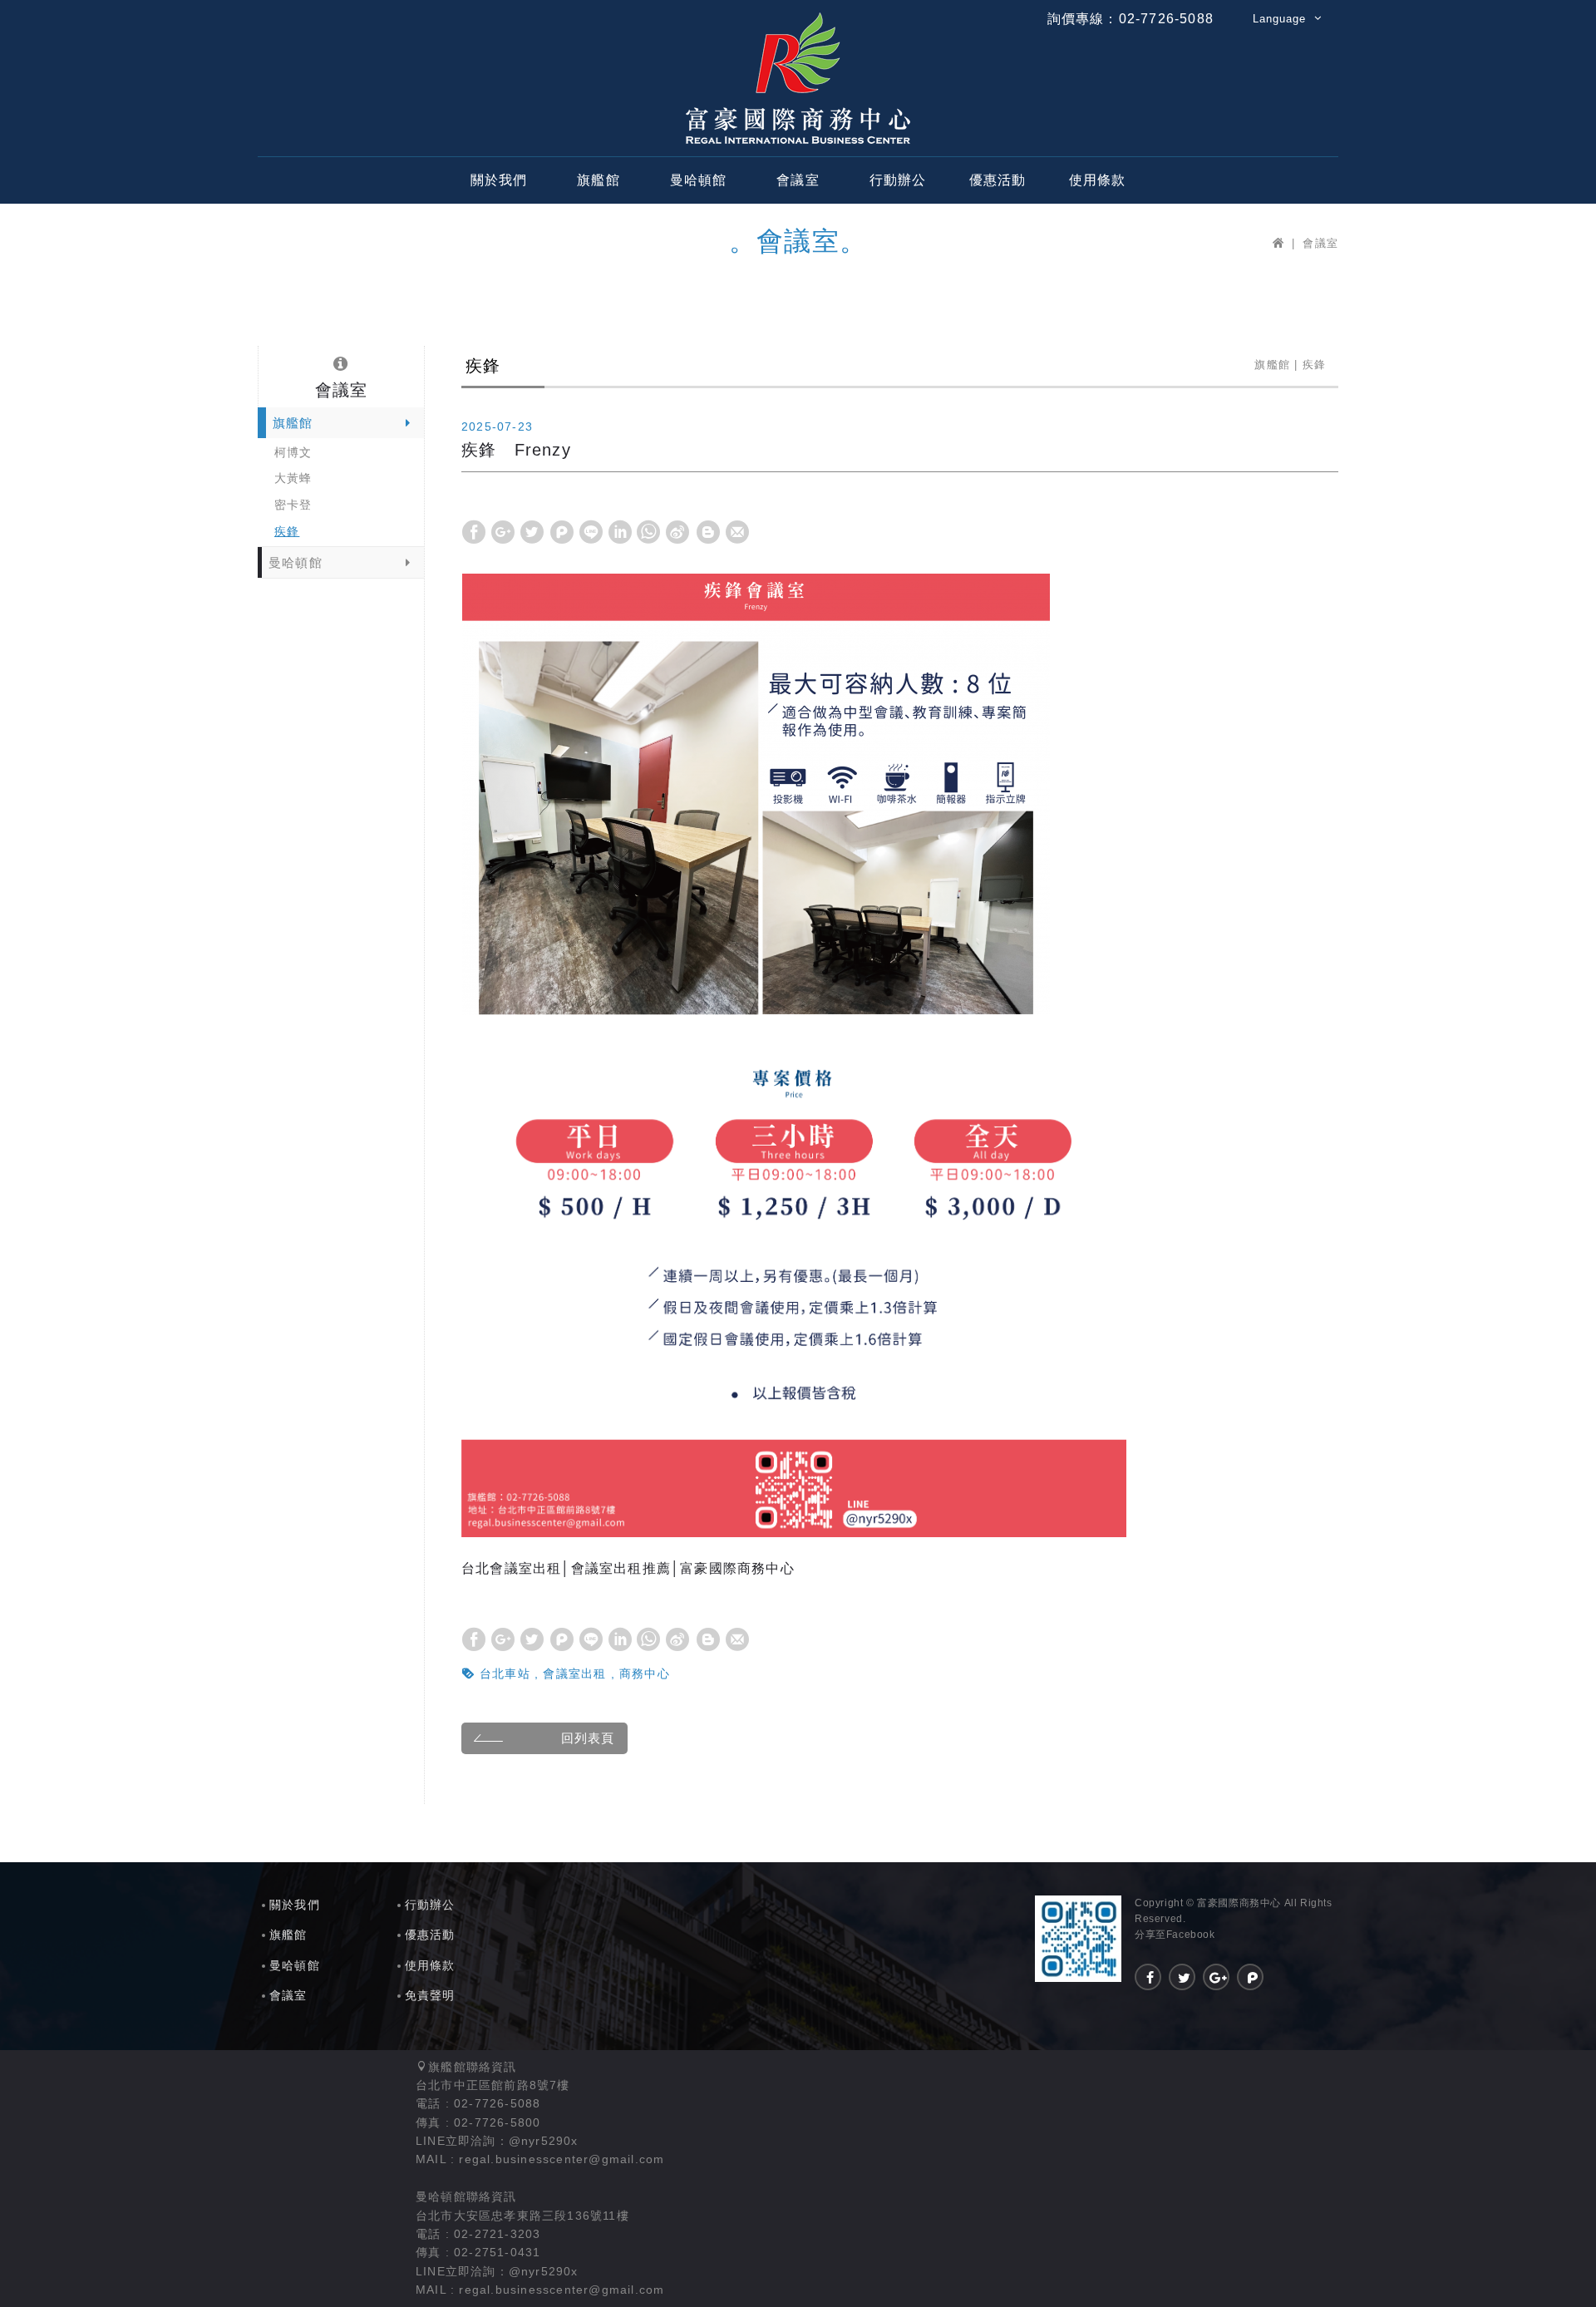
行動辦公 (898, 180)
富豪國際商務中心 (798, 78)
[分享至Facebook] (474, 532)
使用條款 (1098, 180)
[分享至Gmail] (737, 532)
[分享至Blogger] (708, 532)
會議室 (798, 180)
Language (1279, 19)
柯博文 (293, 452)
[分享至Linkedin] (620, 532)
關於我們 (499, 180)
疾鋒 (287, 531)
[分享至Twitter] (532, 532)
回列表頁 (588, 1738)
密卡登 (293, 505)
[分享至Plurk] (562, 532)
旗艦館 (598, 180)
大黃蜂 (293, 478)
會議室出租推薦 (621, 1568)
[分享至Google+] (503, 532)
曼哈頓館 (699, 180)
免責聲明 (430, 1995)
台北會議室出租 (511, 1568)
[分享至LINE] (591, 532)
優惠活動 (998, 180)
